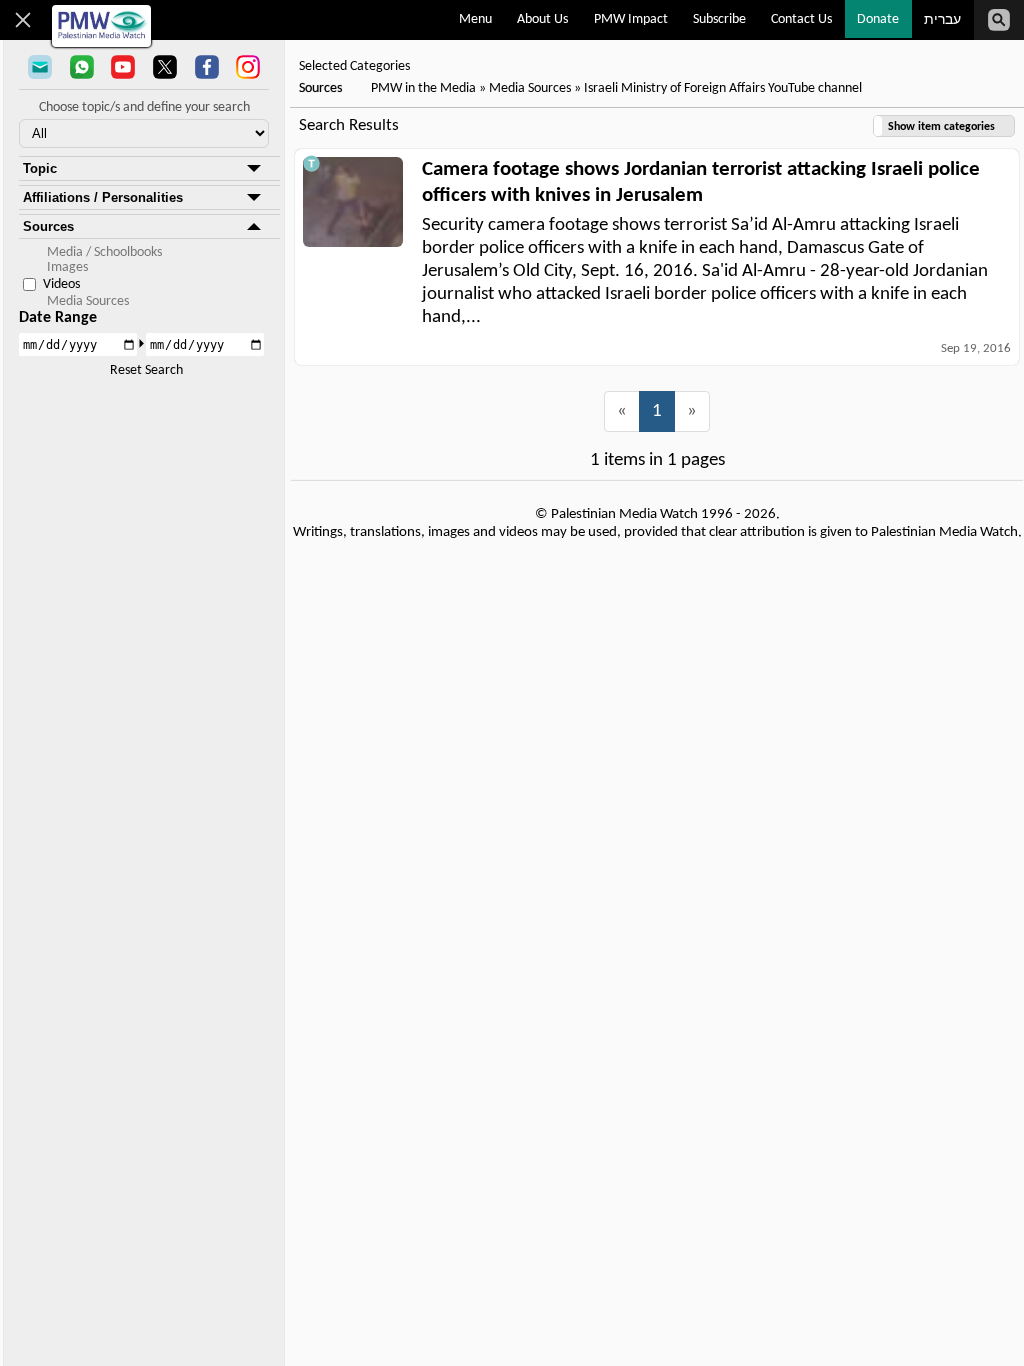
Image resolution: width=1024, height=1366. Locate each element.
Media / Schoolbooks (104, 252)
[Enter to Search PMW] (999, 20)
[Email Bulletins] (40, 69)
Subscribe (719, 19)
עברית (942, 20)
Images (67, 267)
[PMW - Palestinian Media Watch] (101, 26)
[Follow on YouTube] (123, 69)
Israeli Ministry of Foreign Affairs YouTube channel (723, 88)
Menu (475, 19)
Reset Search (146, 370)
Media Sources (88, 301)
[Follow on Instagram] (248, 69)
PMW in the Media (423, 88)
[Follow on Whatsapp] (82, 69)
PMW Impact (631, 19)
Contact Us (801, 19)
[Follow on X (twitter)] (165, 69)
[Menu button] (23, 20)
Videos (61, 284)
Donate (878, 19)
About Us (542, 19)
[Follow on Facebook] (207, 69)
